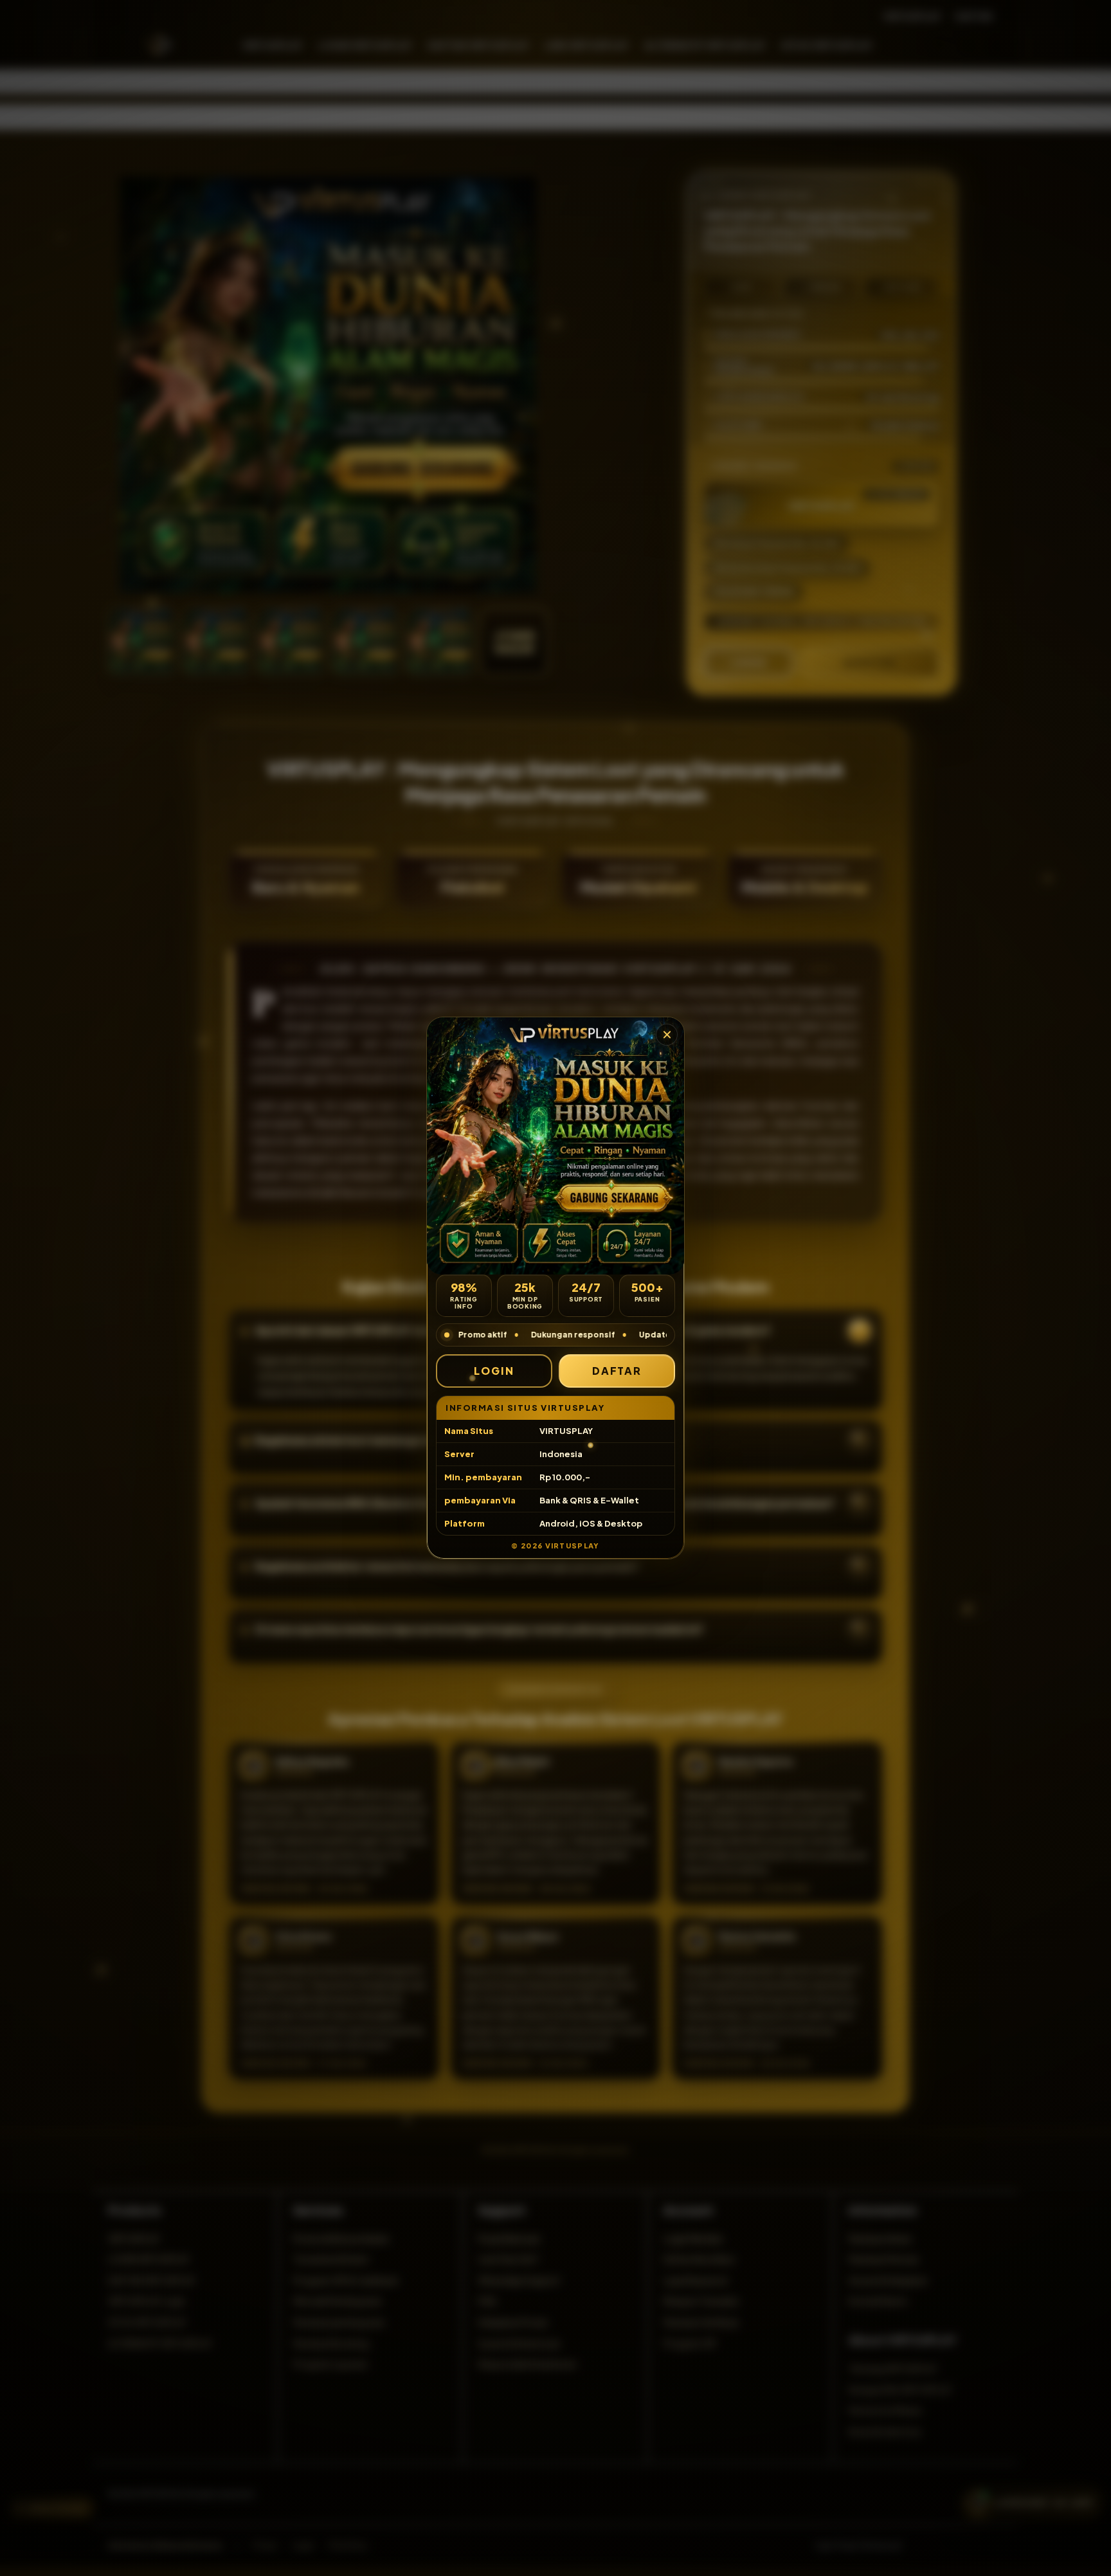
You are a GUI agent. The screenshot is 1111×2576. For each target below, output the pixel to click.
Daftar (617, 1371)
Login (494, 1371)
